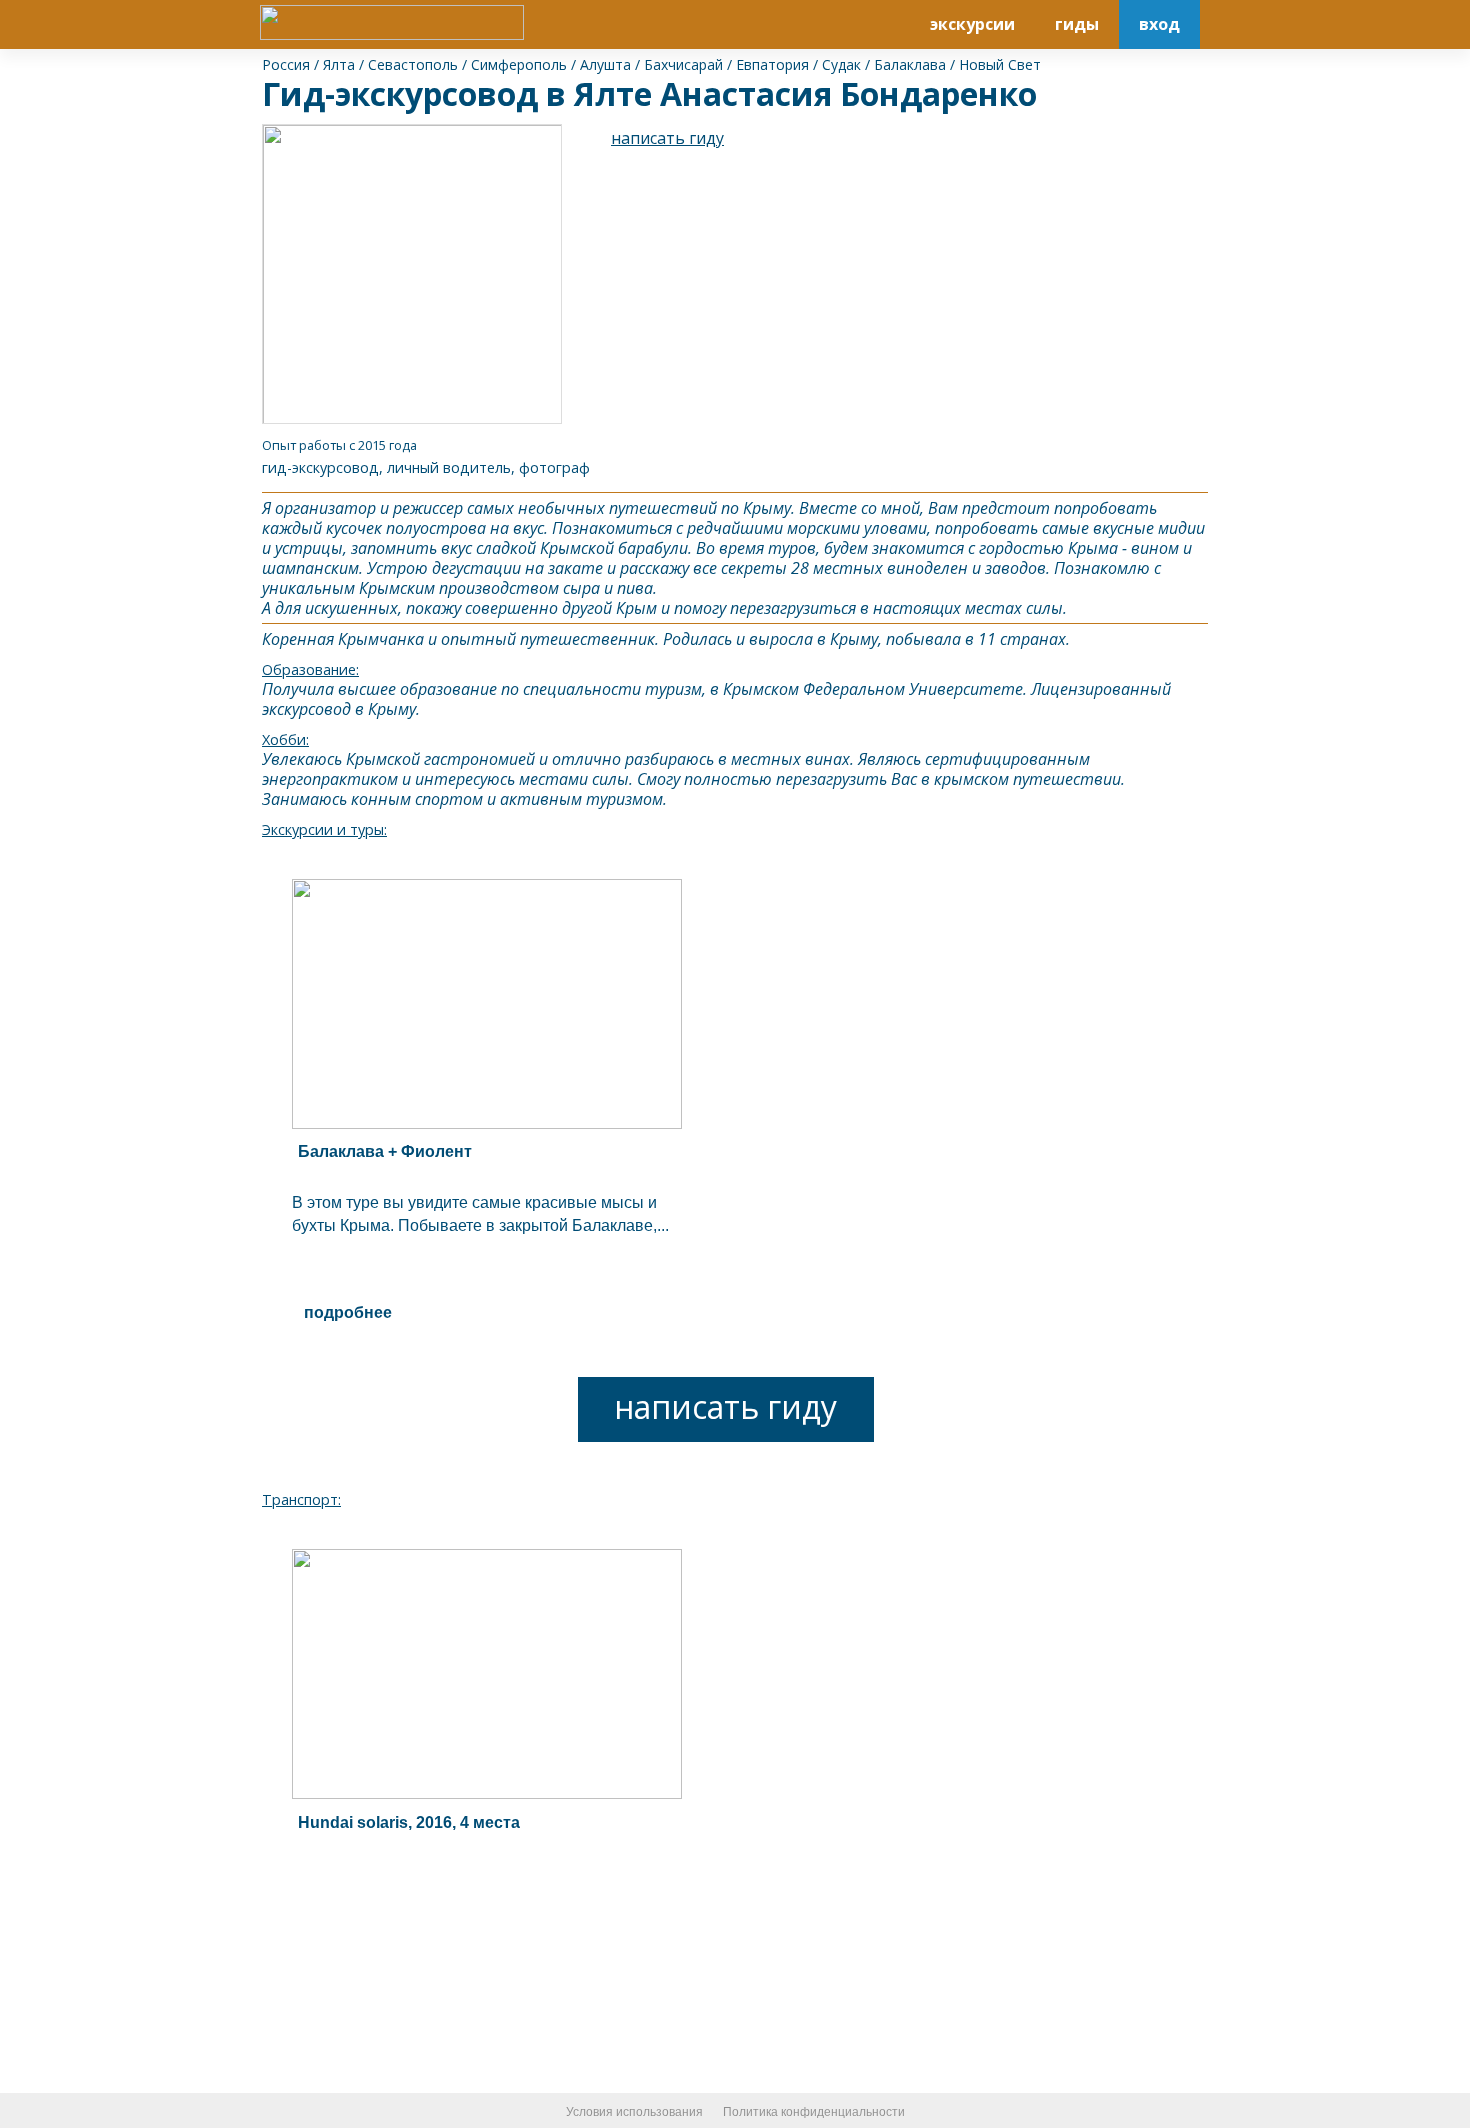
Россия (286, 64)
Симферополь (519, 64)
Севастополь (413, 64)
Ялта (339, 64)
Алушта (605, 64)
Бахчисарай (683, 64)
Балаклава (910, 64)
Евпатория (772, 64)
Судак (841, 64)
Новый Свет (1000, 64)
